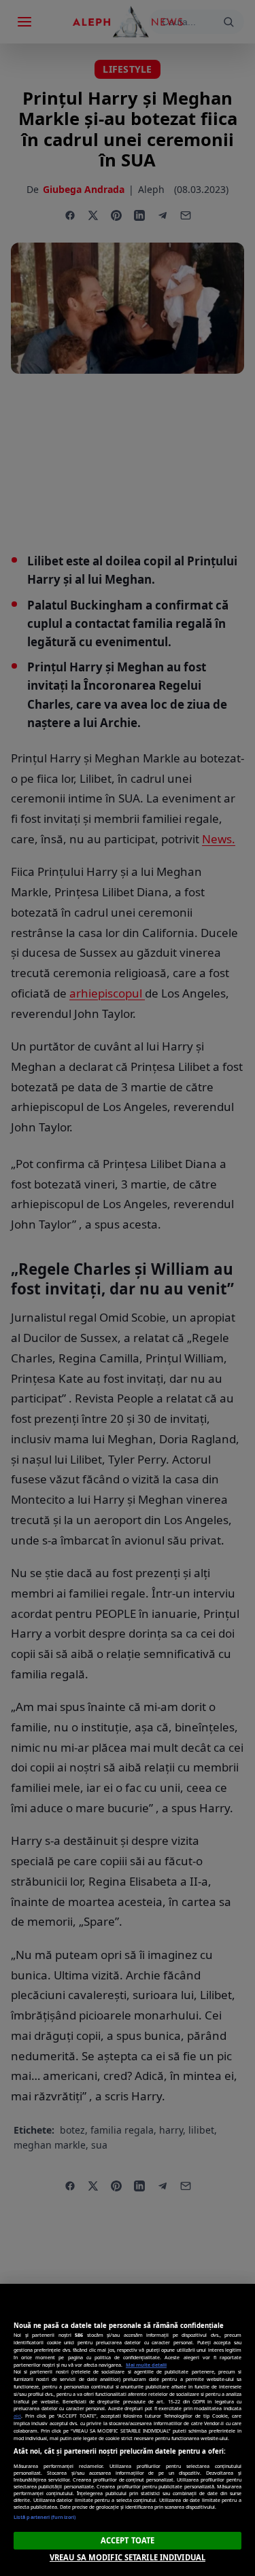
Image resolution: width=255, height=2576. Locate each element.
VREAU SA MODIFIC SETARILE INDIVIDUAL (128, 2557)
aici (17, 2416)
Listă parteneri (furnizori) (45, 2517)
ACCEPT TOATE (128, 2540)
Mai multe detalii (146, 2365)
